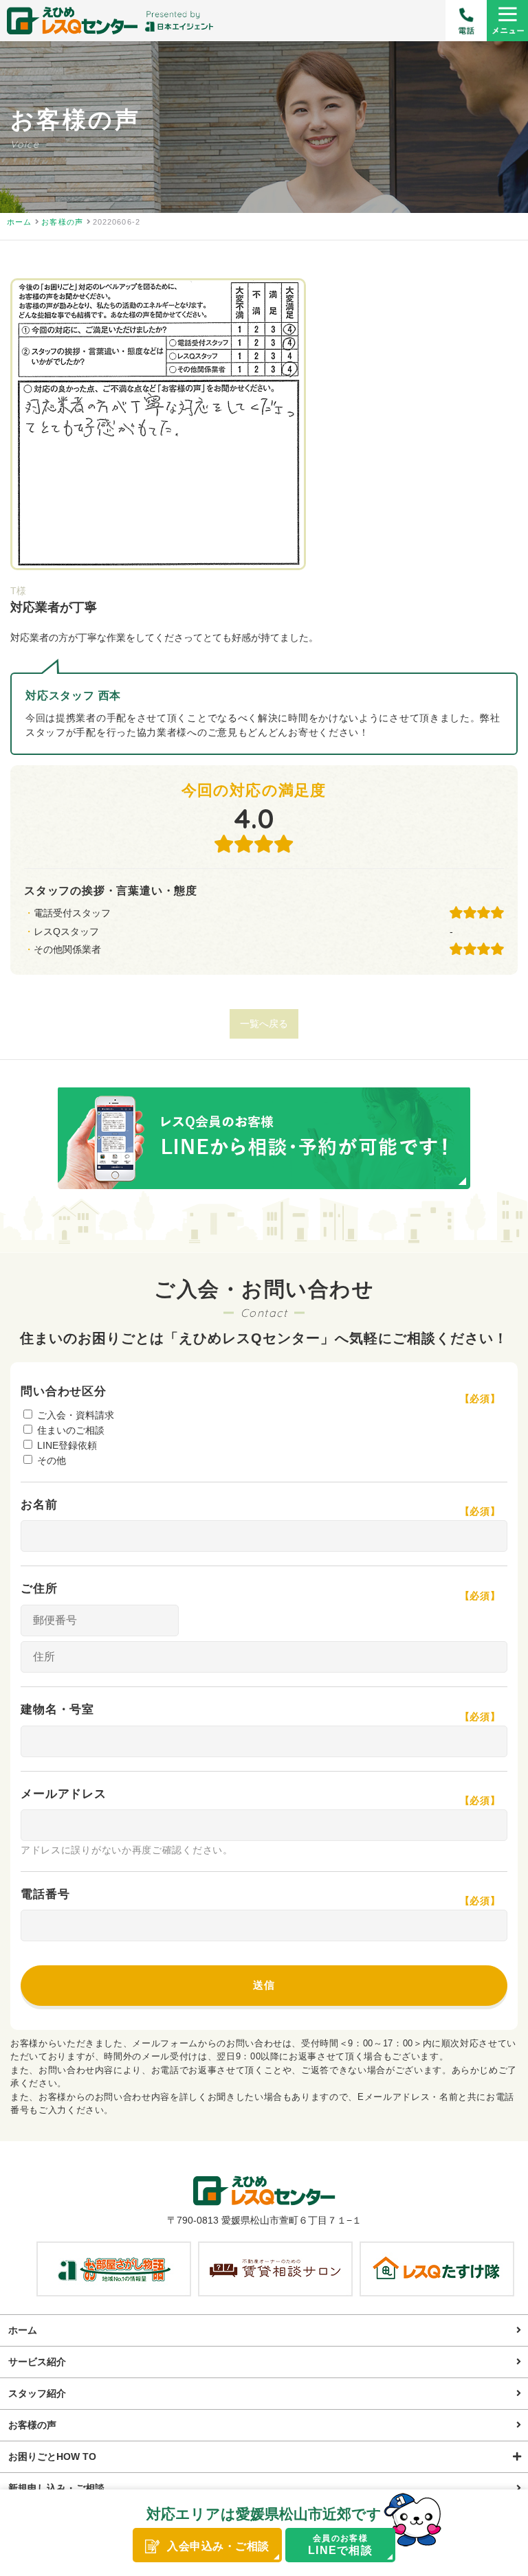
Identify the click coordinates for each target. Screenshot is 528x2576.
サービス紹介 (37, 2362)
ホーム (23, 2330)
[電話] (466, 21)
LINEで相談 (340, 2544)
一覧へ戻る (264, 1024)
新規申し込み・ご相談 (56, 2488)
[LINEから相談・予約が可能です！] (264, 1141)
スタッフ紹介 (37, 2393)
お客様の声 (32, 2425)
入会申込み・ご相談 (218, 2546)
